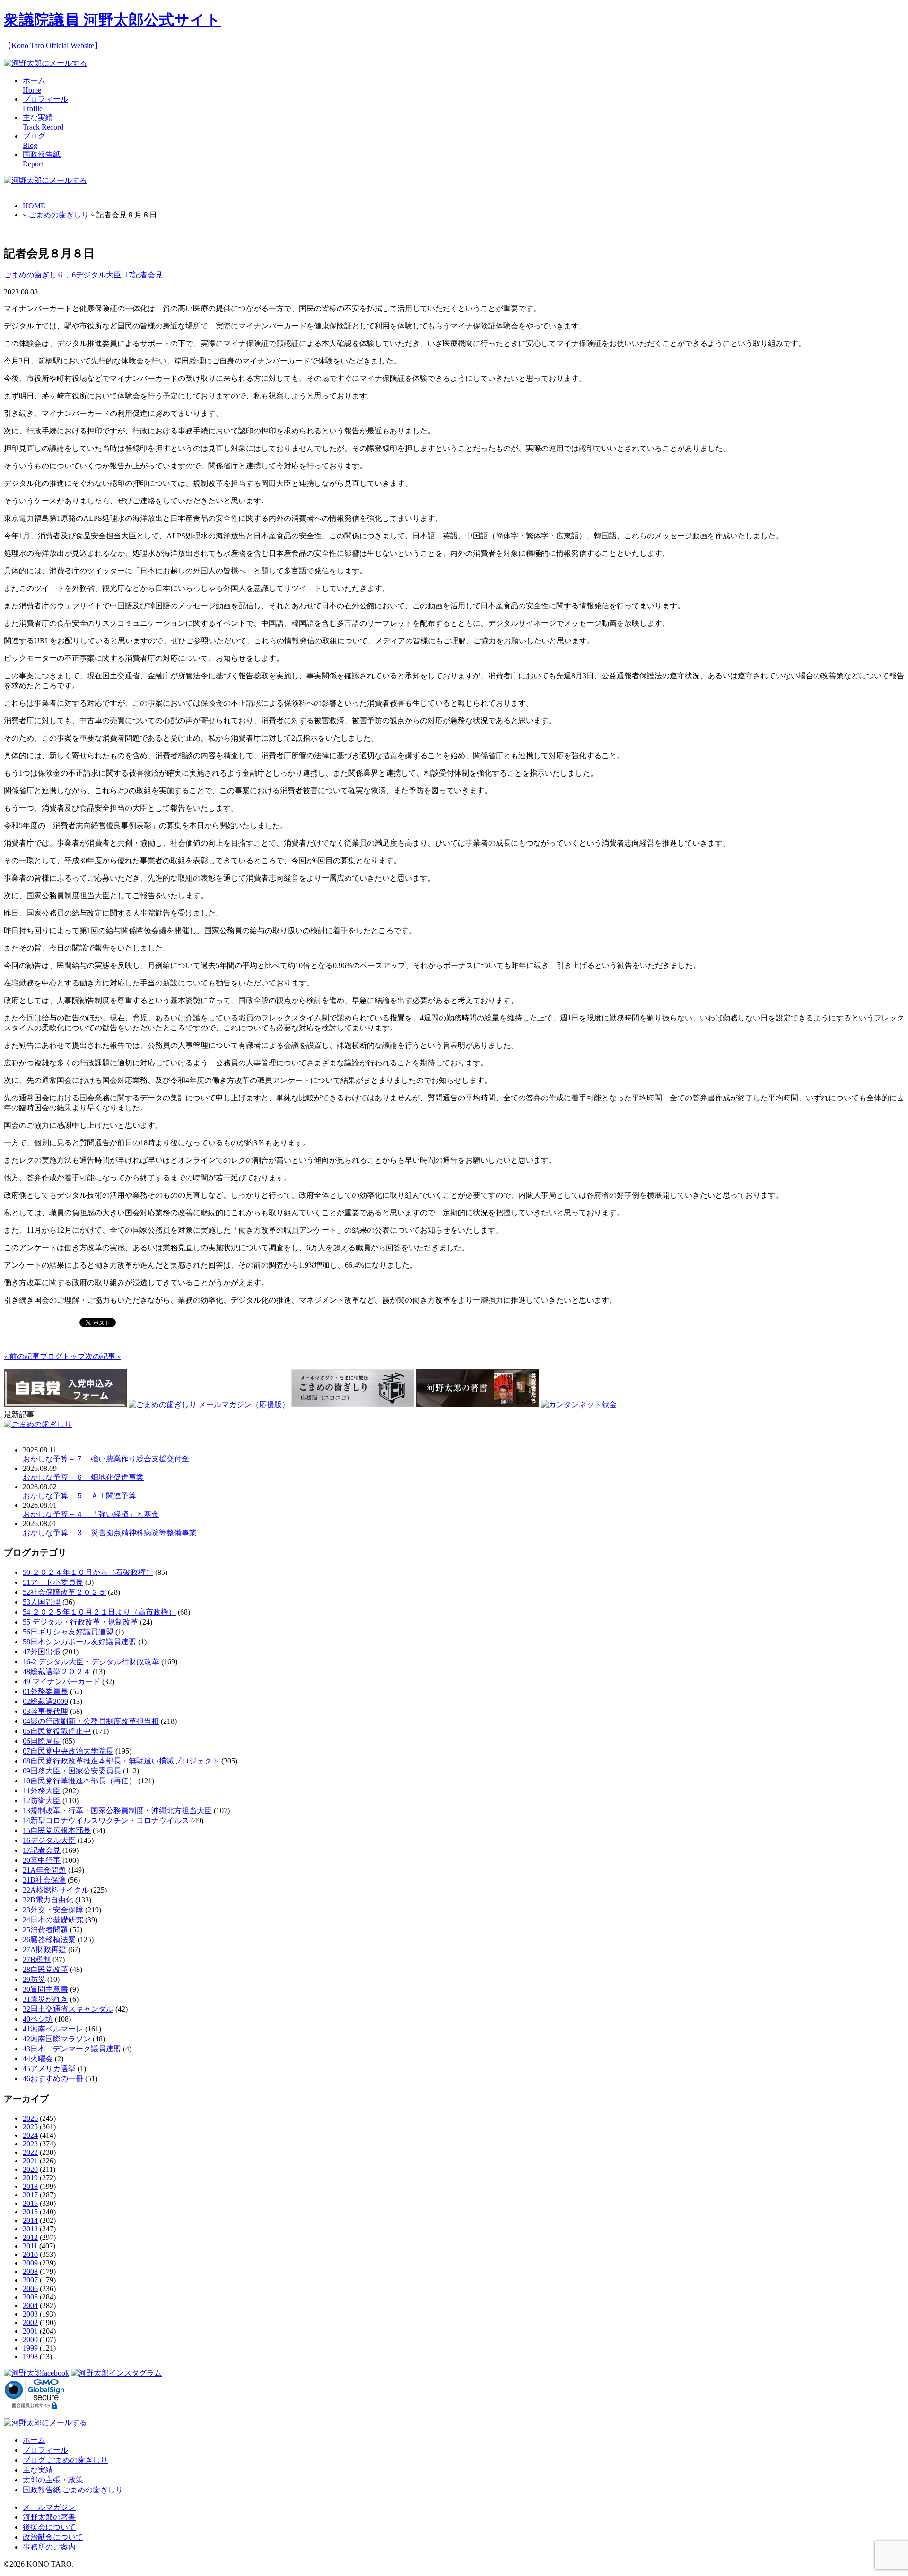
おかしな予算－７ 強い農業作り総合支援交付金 (106, 1459)
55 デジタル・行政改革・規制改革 (80, 1622)
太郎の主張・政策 (53, 2480)
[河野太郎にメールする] (45, 63)
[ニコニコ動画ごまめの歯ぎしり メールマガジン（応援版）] (353, 1405)
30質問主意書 (45, 1989)
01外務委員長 (45, 1691)
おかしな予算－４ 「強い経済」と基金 (91, 1514)
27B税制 (37, 1959)
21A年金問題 (44, 1870)
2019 (30, 2178)
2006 (30, 2288)
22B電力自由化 (48, 1900)
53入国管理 (42, 1602)
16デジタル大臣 (95, 275)
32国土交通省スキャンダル (68, 2009)
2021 (30, 2161)
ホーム (34, 2440)
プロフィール (45, 2450)
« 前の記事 (22, 1356)
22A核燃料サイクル (56, 1890)
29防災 (34, 1979)
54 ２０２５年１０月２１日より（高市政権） (99, 1612)
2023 (30, 2144)
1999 (30, 2348)
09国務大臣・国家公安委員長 (72, 1771)
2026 (30, 2118)
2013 (30, 2229)
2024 (30, 2135)
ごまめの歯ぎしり (59, 215)
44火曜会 (38, 2059)
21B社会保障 (44, 1880)
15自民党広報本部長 (57, 1830)
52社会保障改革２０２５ (64, 1592)
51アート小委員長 (53, 1582)
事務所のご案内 (49, 2547)
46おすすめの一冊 (53, 2079)
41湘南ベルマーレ (53, 2029)
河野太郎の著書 (49, 2517)
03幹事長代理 (45, 1711)
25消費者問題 (45, 1930)
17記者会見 (144, 275)
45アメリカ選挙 (49, 2069)
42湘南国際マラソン (57, 2039)
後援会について (49, 2527)
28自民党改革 (45, 1969)
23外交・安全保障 (53, 1910)
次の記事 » (103, 1356)
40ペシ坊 (38, 2019)
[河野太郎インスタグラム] (116, 2373)
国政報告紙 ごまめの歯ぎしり (73, 2490)
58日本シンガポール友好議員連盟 (79, 1642)
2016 (30, 2203)
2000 (30, 2339)
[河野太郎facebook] (36, 2373)
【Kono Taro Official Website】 (53, 46)
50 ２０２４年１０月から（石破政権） (88, 1572)
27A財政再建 (44, 1949)
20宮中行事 (42, 1860)
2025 (30, 2127)
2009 (30, 2263)
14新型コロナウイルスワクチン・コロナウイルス (106, 1820)
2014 (30, 2220)
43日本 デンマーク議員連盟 (72, 2049)
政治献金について (53, 2537)
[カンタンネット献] (579, 1405)
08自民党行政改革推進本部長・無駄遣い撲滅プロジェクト (121, 1761)
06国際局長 (42, 1741)
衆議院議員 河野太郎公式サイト (112, 20)
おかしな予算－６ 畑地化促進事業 (83, 1477)
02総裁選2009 (45, 1701)
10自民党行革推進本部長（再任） (79, 1781)
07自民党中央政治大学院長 (68, 1751)
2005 (30, 2297)
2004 (30, 2305)
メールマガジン (49, 2507)
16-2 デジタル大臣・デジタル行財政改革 (91, 1662)
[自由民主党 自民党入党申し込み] (65, 1405)
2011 (30, 2246)
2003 (30, 2314)
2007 (30, 2280)
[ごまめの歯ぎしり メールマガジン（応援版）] (209, 1405)
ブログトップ (62, 1356)
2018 (30, 2186)
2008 (30, 2271)
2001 (30, 2331)
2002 (30, 2322)
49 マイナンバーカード (61, 1681)
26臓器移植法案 (49, 1940)
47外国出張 (42, 1652)
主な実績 (38, 2470)
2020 (30, 2169)
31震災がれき (45, 1999)
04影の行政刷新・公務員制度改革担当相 (91, 1721)
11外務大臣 (42, 1791)
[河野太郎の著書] (478, 1405)
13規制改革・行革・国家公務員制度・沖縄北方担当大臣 (117, 1811)
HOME (34, 206)
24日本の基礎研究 (53, 1920)
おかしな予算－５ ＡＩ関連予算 (79, 1496)
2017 (30, 2195)
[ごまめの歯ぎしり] (38, 1424)
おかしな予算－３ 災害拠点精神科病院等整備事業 (110, 1533)
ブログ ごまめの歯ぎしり (65, 2460)
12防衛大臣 (42, 1801)
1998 (30, 2356)
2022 (30, 2152)
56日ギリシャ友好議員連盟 (68, 1632)
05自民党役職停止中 (57, 1731)
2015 (30, 2212)
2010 (30, 2254)
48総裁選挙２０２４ (57, 1672)
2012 (30, 2237)
